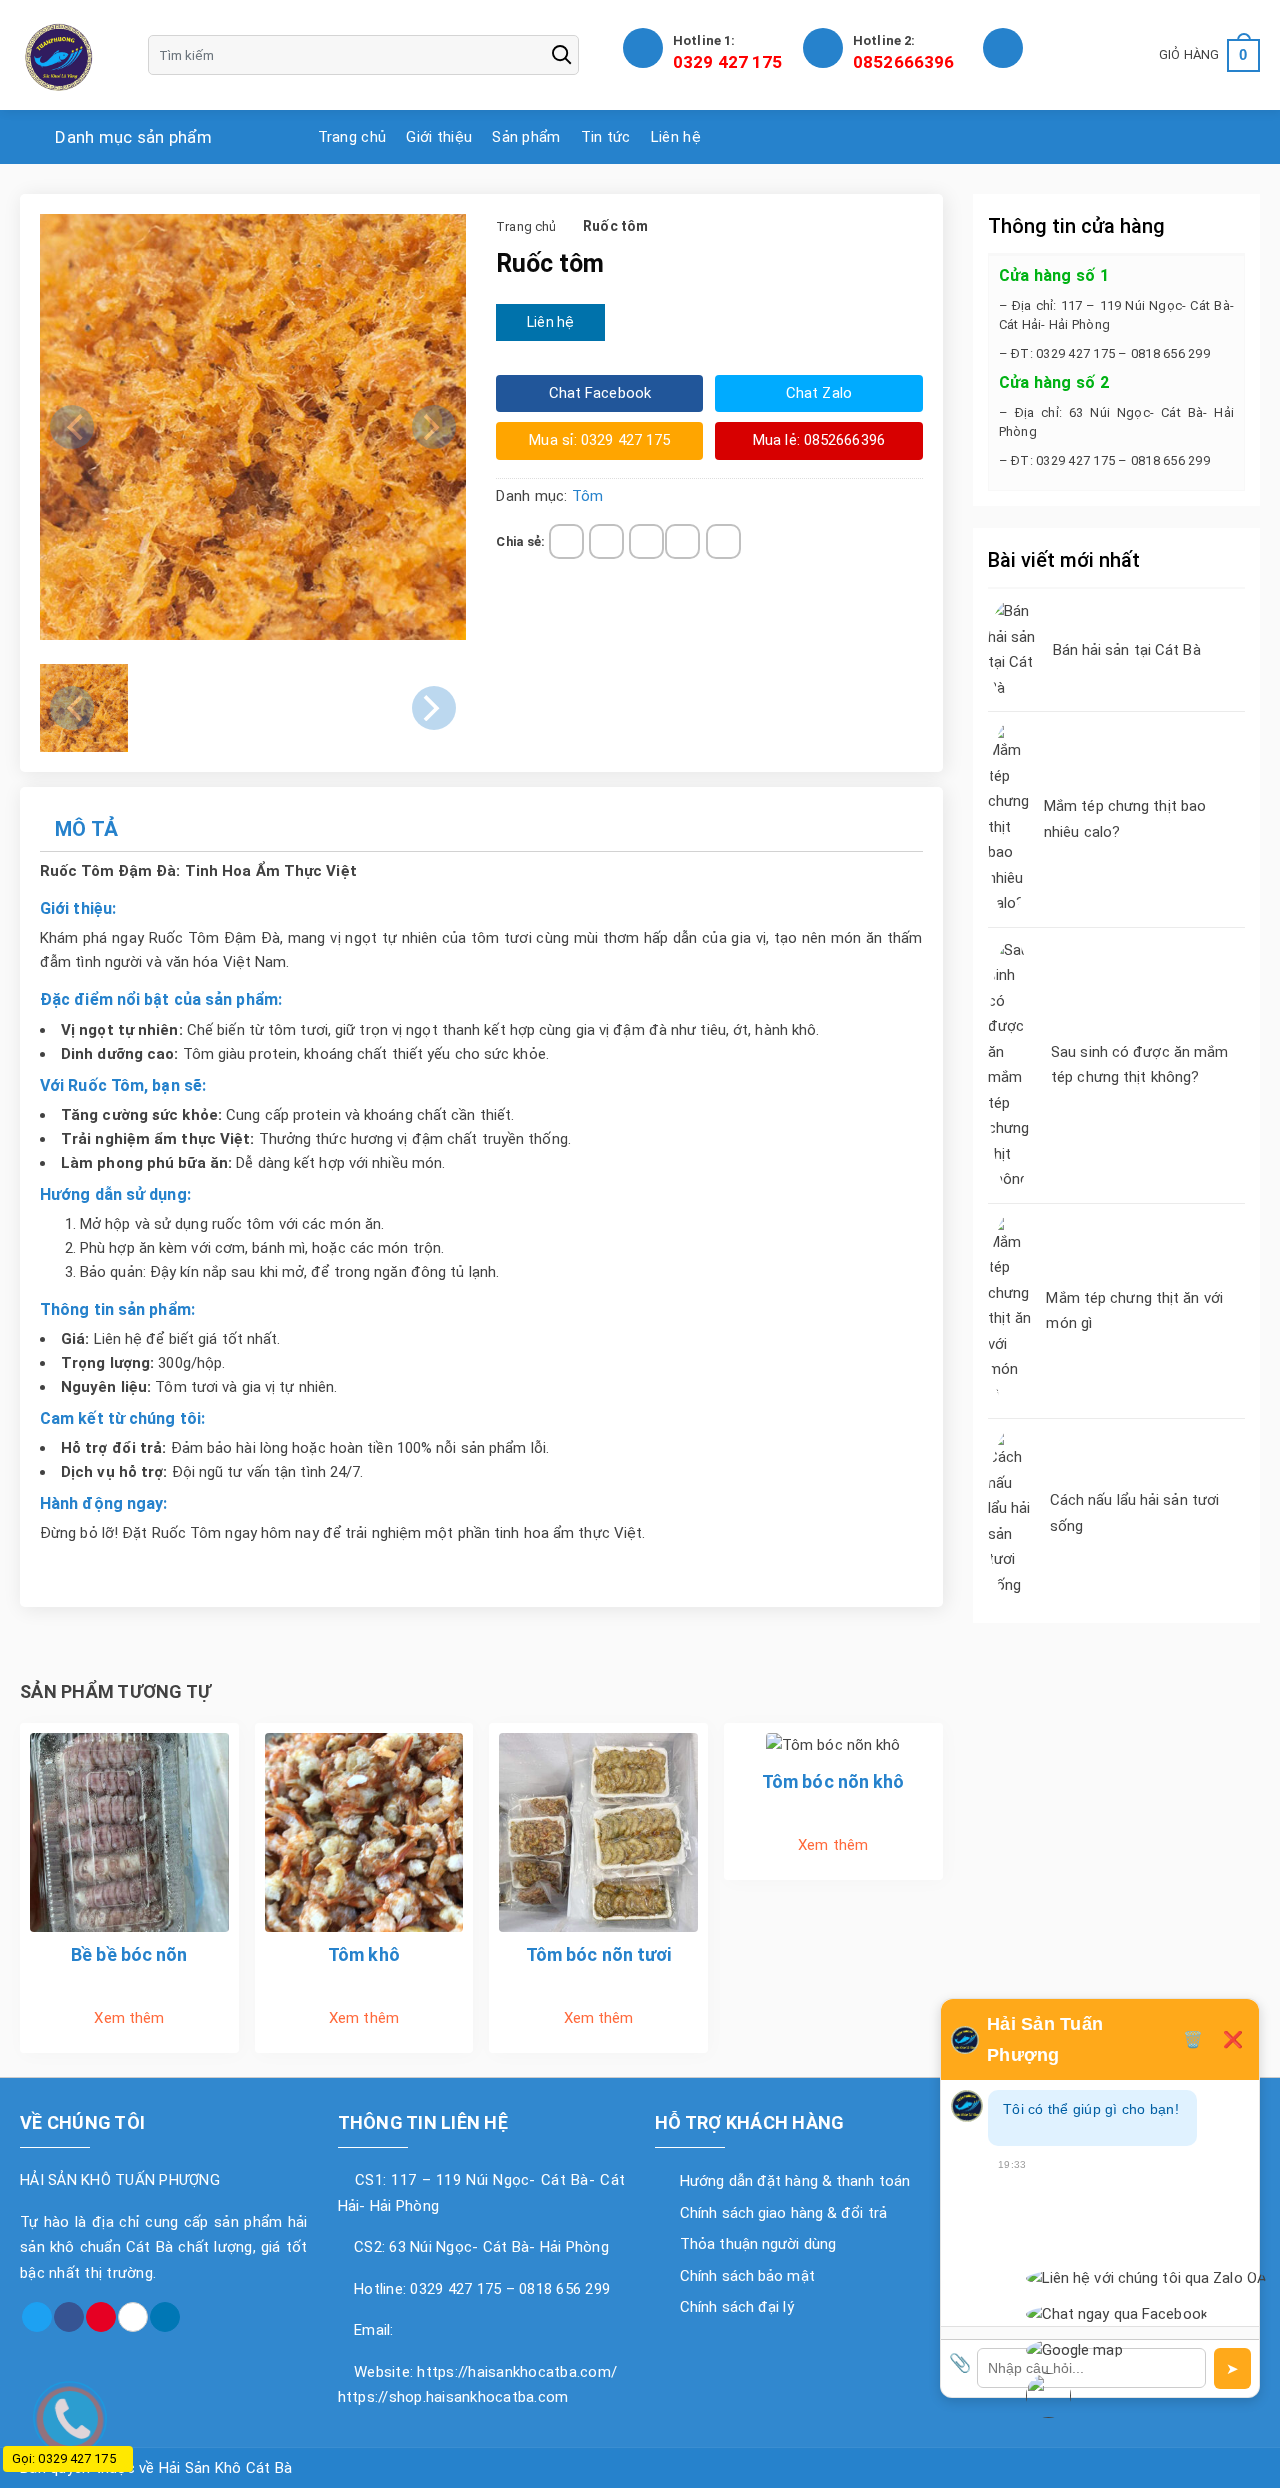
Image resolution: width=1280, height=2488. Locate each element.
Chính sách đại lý (737, 2307)
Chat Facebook (600, 393)
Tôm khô (364, 1954)
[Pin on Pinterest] (682, 541)
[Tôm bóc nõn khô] (833, 1745)
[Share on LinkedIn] (723, 541)
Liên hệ (676, 137)
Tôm (587, 496)
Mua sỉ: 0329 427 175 (599, 440)
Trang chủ (352, 137)
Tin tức (606, 137)
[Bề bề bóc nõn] (129, 1831)
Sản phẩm (526, 137)
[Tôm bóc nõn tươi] (598, 1831)
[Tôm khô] (364, 1831)
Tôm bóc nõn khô (833, 1781)
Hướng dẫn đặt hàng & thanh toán (795, 2181)
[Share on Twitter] (606, 541)
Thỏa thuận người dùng (758, 2244)
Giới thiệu (439, 137)
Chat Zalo (819, 393)
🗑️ (1193, 2039)
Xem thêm (129, 2018)
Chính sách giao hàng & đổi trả (783, 2213)
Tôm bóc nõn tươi (599, 1954)
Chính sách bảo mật (747, 2276)
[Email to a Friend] (646, 541)
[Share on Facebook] (566, 541)
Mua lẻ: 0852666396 (819, 440)
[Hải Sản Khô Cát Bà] (60, 55)
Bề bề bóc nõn (129, 1954)
